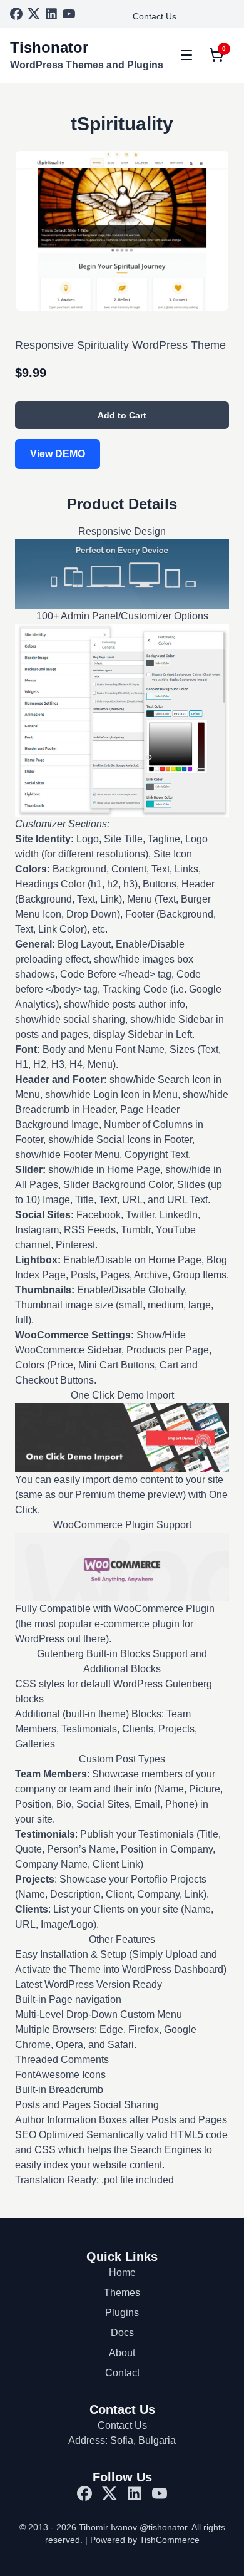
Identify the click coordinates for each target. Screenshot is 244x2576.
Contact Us (155, 16)
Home (122, 2273)
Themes (122, 2293)
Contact (122, 2373)
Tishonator (49, 47)
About (122, 2353)
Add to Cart (122, 415)
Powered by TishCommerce (145, 2540)
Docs (122, 2333)
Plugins (122, 2313)
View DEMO (58, 454)
